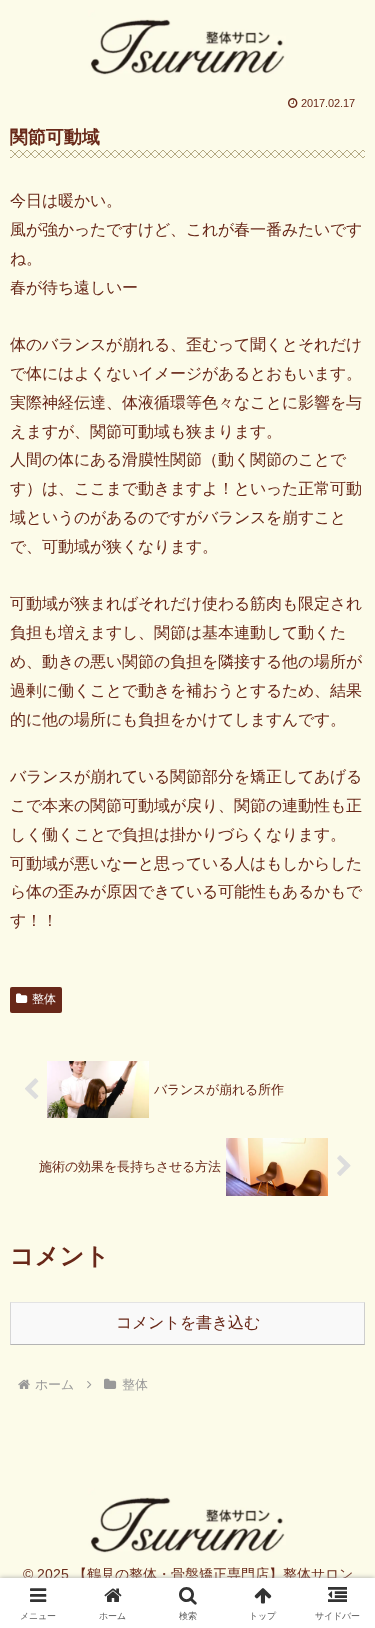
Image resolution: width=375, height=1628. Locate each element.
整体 (44, 999)
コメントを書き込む (188, 1322)
